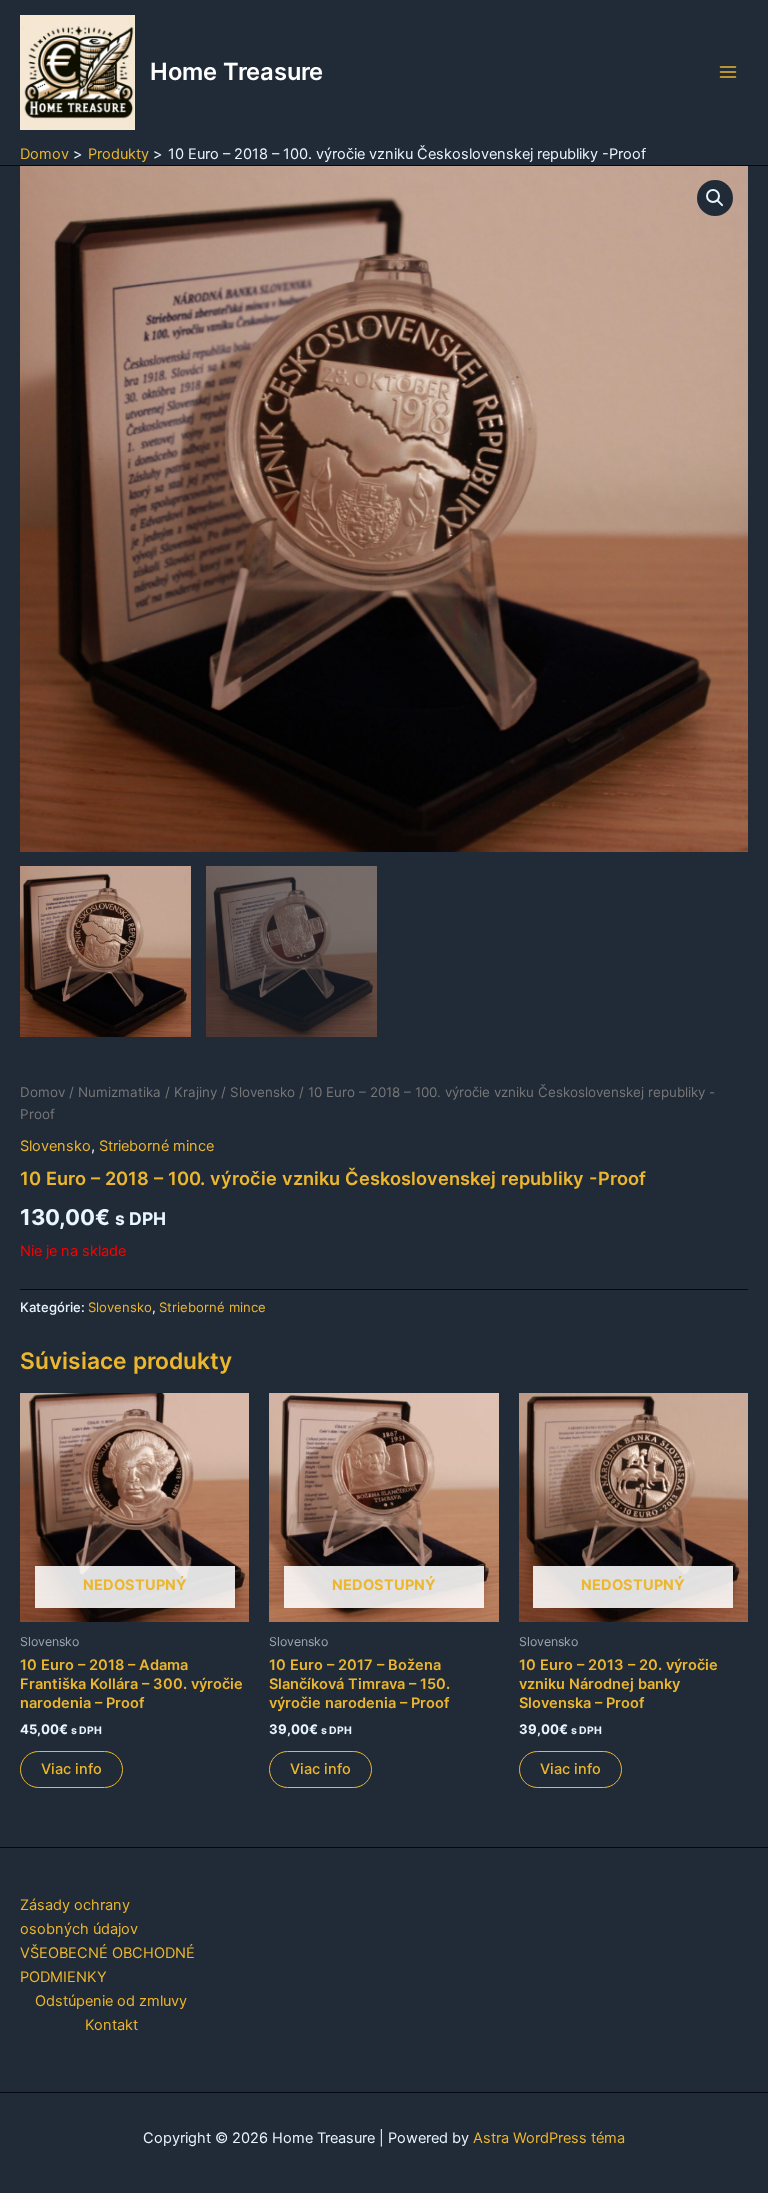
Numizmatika (119, 1092)
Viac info (71, 1769)
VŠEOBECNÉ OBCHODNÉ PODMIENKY (107, 1965)
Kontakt (111, 2025)
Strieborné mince (156, 1146)
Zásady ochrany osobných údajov (79, 1917)
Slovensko (262, 1092)
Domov (42, 1092)
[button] (715, 198)
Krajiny (195, 1092)
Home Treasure (236, 71)
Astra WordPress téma (549, 2138)
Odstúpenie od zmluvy (111, 2001)
